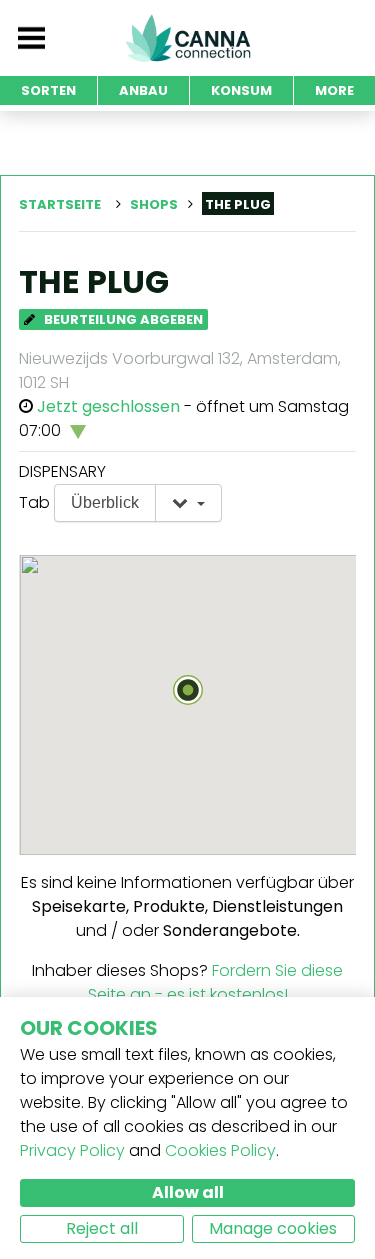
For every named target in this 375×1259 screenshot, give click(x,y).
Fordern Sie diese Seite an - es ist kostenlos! (216, 982)
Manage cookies (273, 1228)
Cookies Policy (220, 1150)
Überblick (105, 502)
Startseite (60, 204)
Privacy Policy (72, 1150)
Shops (154, 204)
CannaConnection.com (188, 38)
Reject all (102, 1228)
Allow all (188, 1192)
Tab (34, 502)
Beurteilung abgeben (122, 319)
